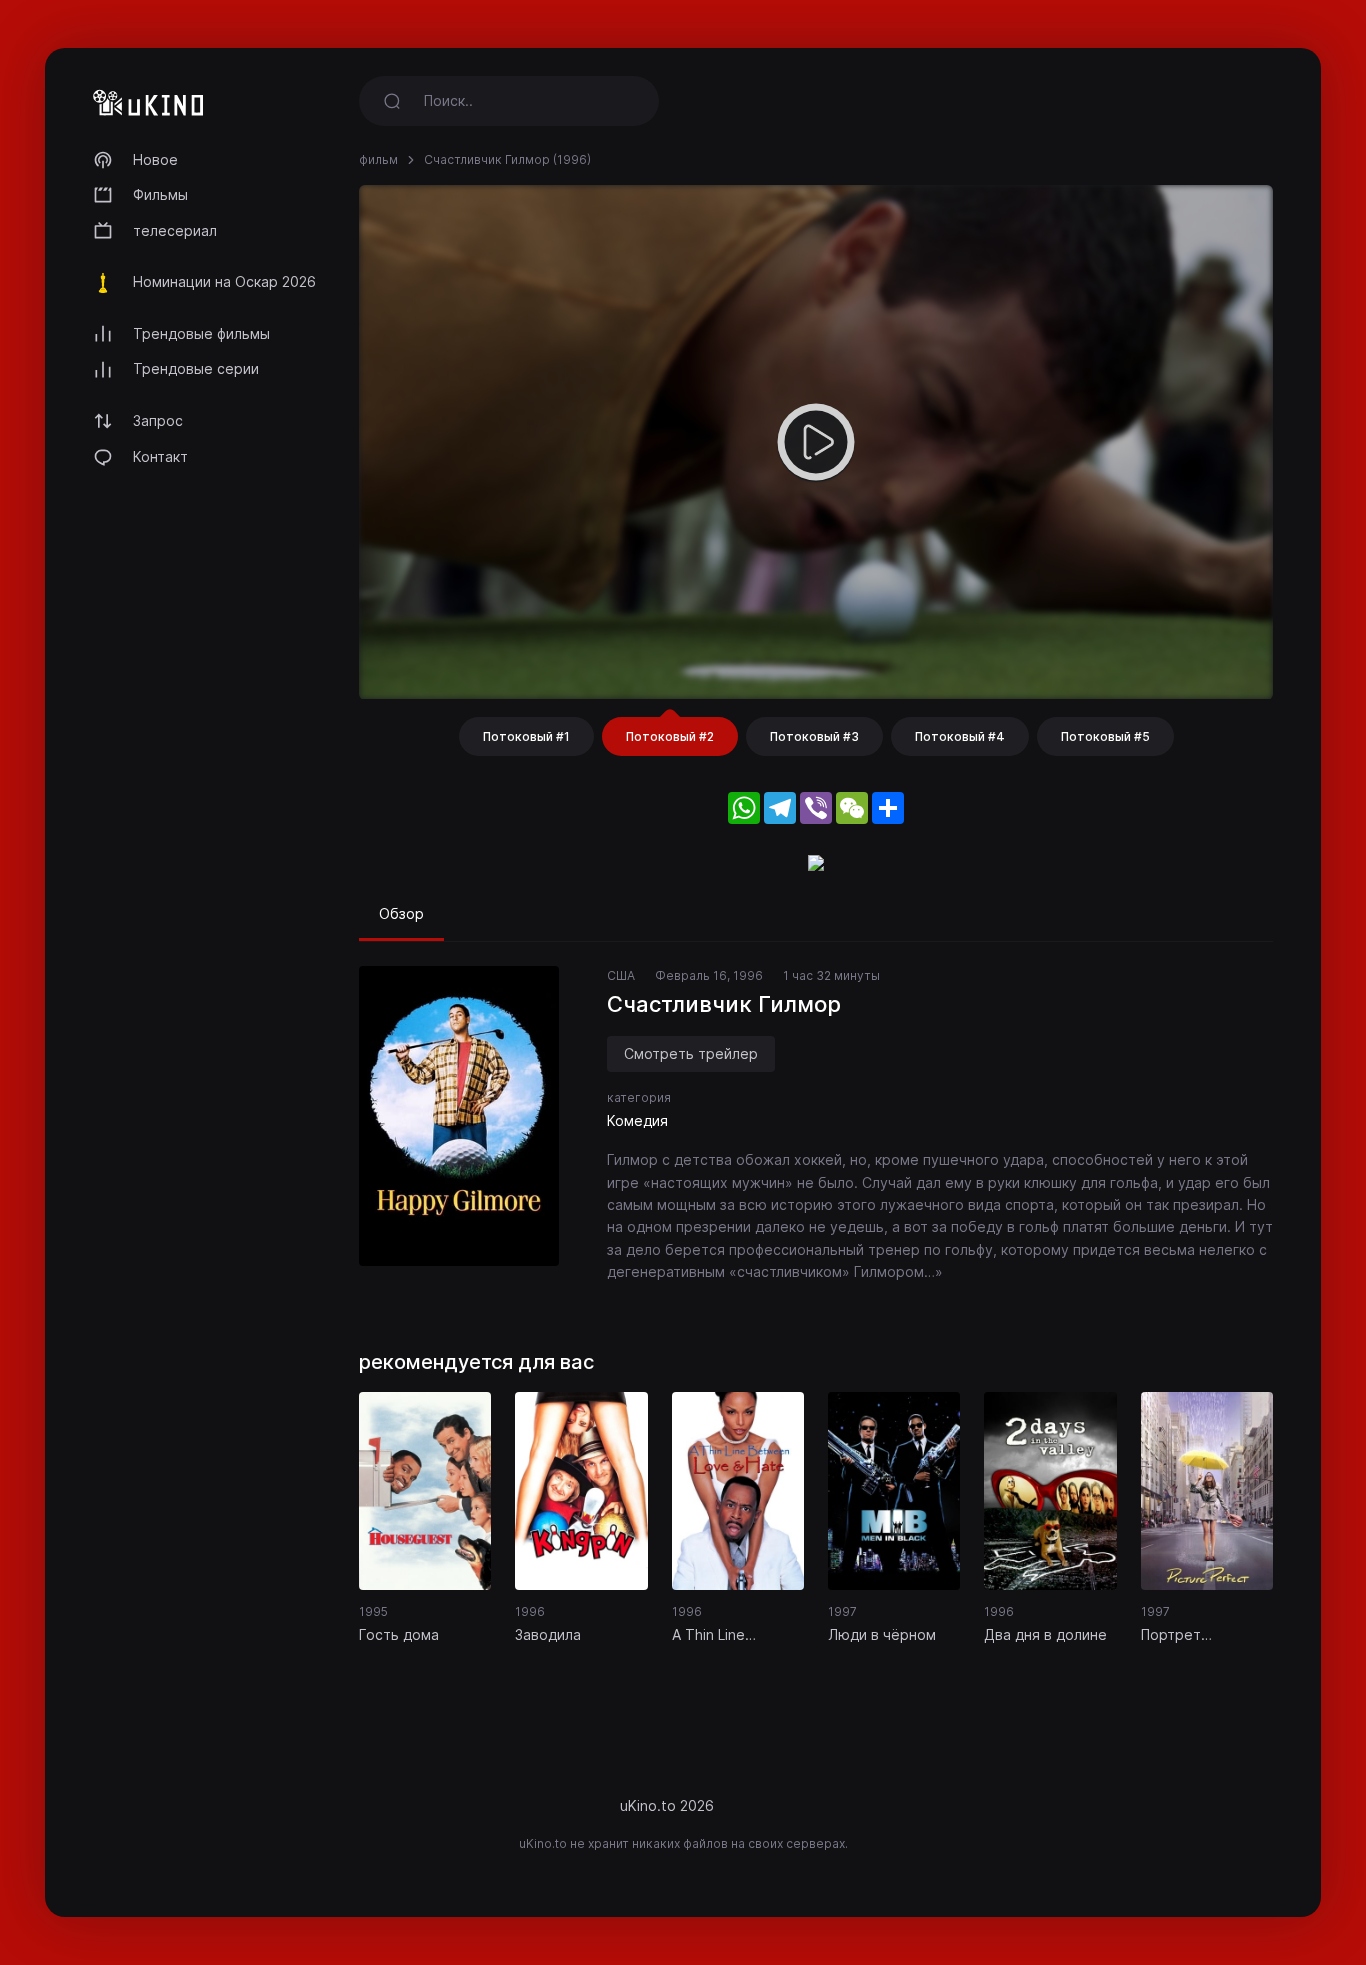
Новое (155, 159)
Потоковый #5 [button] (1105, 736)
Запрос (158, 420)
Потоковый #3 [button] (814, 736)
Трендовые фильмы (201, 333)
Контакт (160, 456)
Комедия (637, 1120)
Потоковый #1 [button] (526, 736)
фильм (378, 159)
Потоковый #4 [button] (960, 736)
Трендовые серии (196, 368)
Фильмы (160, 194)
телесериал (175, 230)
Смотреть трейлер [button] (691, 1053)
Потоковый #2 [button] (670, 736)
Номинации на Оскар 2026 (224, 281)
